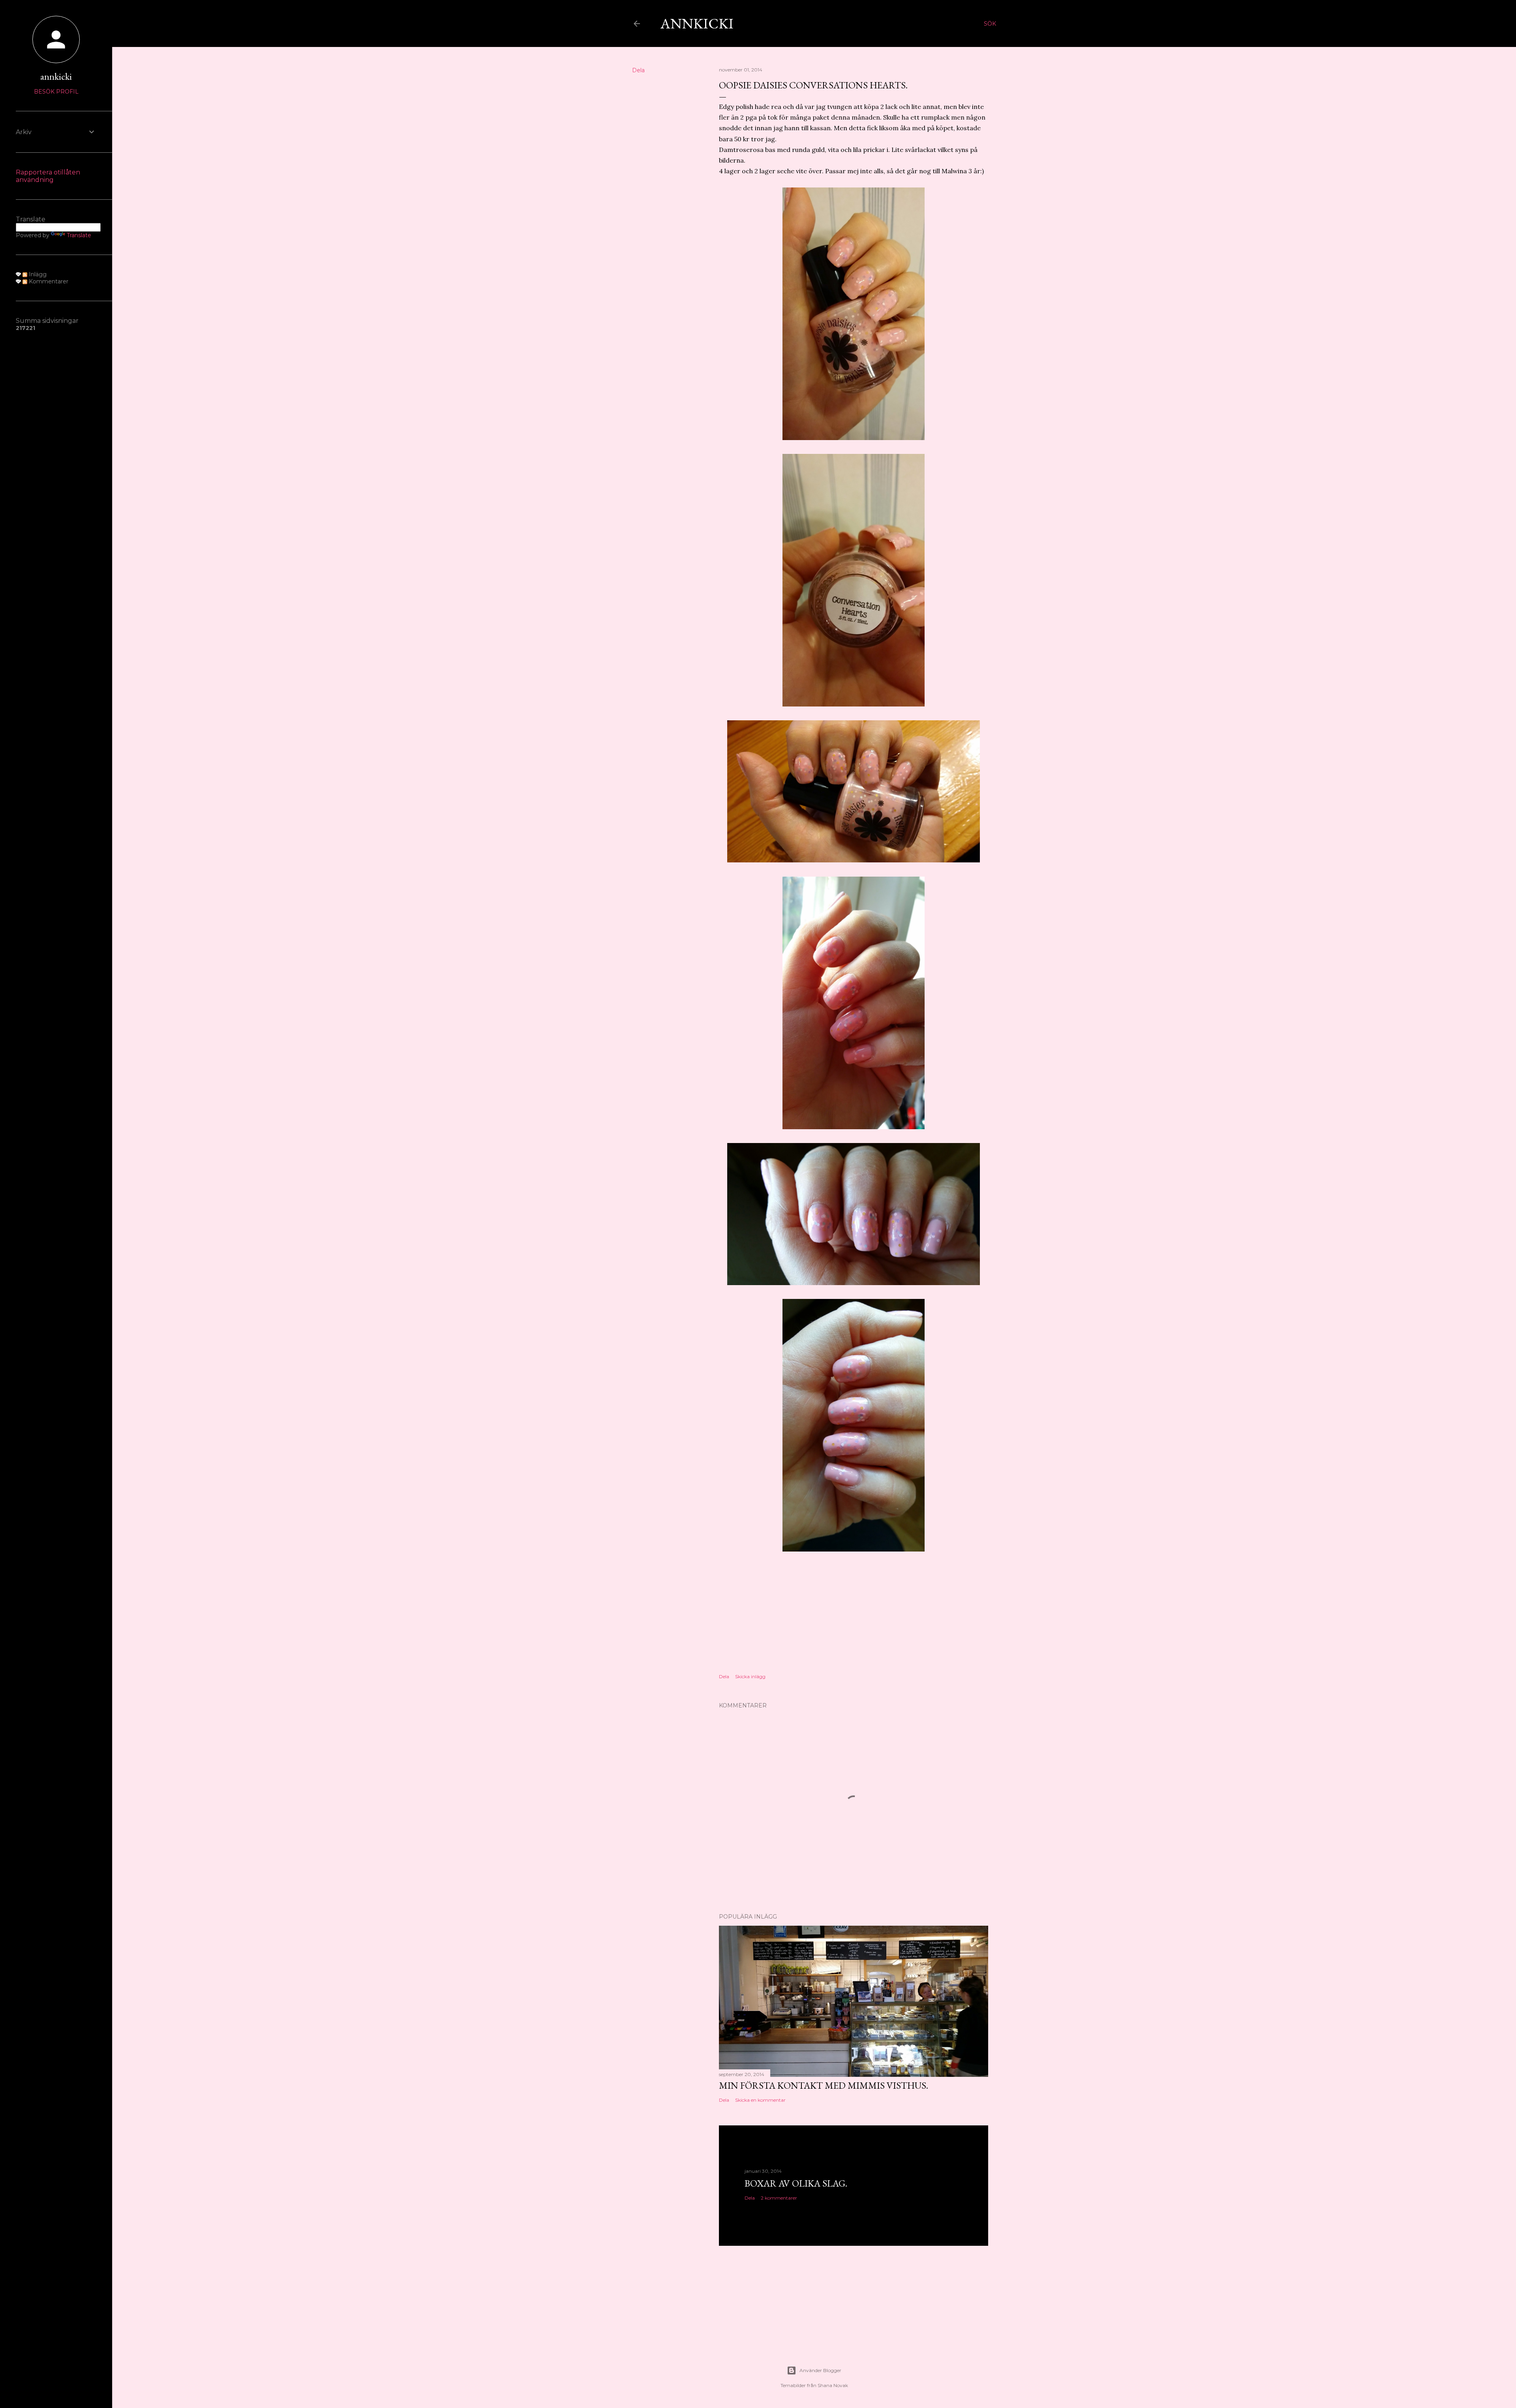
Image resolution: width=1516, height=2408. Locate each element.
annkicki (56, 76)
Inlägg (37, 274)
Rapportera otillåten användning (48, 176)
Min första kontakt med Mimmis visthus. (824, 2085)
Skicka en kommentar (760, 2100)
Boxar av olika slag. (796, 2183)
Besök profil (56, 92)
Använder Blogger (820, 2370)
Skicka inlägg (750, 1676)
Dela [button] (638, 70)
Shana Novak (833, 2385)
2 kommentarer (779, 2198)
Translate (79, 235)
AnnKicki (697, 23)
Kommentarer (48, 281)
